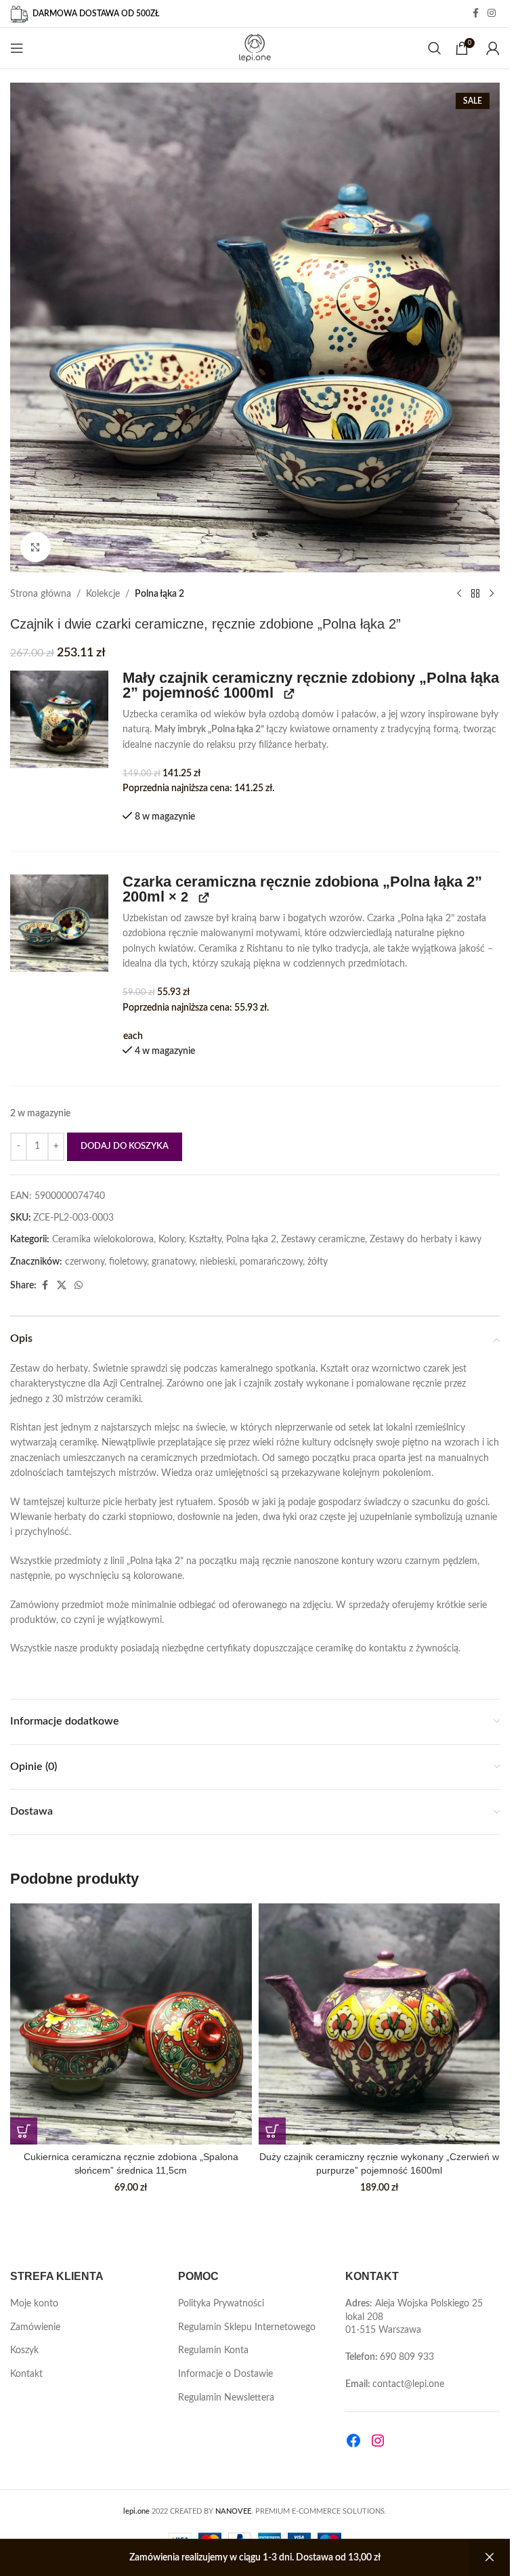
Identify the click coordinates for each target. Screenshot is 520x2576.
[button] (59, 720)
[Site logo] (255, 48)
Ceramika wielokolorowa (103, 1240)
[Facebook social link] (475, 14)
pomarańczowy (271, 1262)
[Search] (435, 48)
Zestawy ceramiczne (323, 1240)
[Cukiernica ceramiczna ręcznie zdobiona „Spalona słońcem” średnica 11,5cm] (131, 2024)
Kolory (171, 1240)
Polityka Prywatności (221, 2304)
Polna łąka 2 (159, 594)
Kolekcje (103, 594)
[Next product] (492, 594)
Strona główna (41, 594)
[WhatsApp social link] (79, 1286)
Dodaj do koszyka (125, 1146)
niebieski (217, 1262)
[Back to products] (475, 594)
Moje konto (34, 2304)
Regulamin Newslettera (226, 2398)
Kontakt (26, 2374)
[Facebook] (353, 2441)
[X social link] (62, 1286)
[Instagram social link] (492, 14)
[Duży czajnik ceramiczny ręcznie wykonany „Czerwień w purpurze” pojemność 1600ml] (380, 2024)
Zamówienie (35, 2327)
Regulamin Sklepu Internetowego (247, 2327)
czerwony (85, 1262)
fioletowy (128, 1262)
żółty (318, 1262)
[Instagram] (378, 2441)
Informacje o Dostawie (225, 2374)
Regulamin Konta (213, 2350)
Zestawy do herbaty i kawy (426, 1240)
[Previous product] (459, 594)
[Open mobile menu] (17, 48)
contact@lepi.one (408, 2384)
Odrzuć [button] (490, 2558)
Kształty (205, 1240)
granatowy (173, 1262)
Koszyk (24, 2350)
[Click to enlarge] (36, 547)
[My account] (493, 48)
